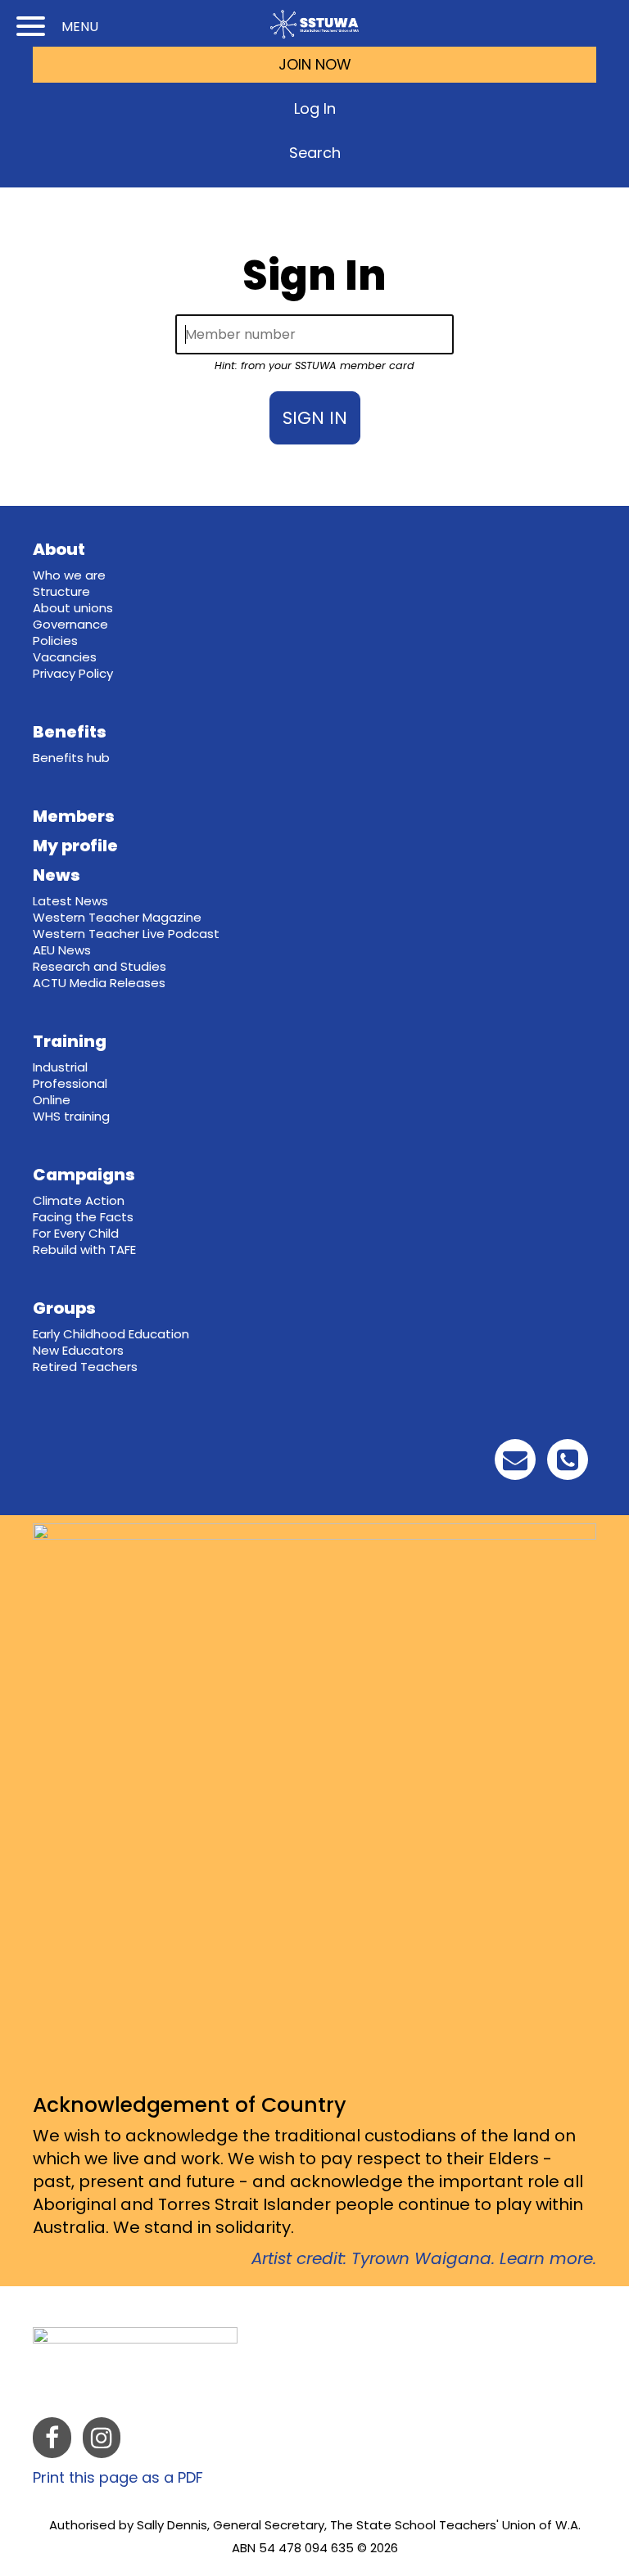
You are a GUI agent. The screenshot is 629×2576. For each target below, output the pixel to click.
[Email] (515, 1464)
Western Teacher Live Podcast (126, 934)
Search (315, 153)
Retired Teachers (85, 1367)
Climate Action (79, 1200)
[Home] (314, 24)
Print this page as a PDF (118, 2477)
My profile (75, 846)
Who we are (69, 575)
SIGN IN (315, 418)
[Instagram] (102, 2441)
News (57, 875)
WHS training (71, 1116)
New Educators (78, 1350)
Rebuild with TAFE (84, 1250)
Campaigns (84, 1175)
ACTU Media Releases (99, 983)
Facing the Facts (83, 1217)
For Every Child (76, 1233)
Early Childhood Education (111, 1334)
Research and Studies (100, 966)
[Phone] (568, 1464)
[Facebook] (52, 2441)
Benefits (70, 732)
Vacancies (65, 657)
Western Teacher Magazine (117, 917)
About (59, 549)
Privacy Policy (73, 673)
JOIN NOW (315, 64)
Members (74, 816)
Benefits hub (71, 758)
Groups (64, 1308)
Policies (55, 641)
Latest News (70, 901)
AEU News (62, 950)
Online (52, 1100)
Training (70, 1041)
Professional (70, 1083)
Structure (61, 591)
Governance (70, 624)
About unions (73, 608)
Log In (315, 108)
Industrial (60, 1067)
